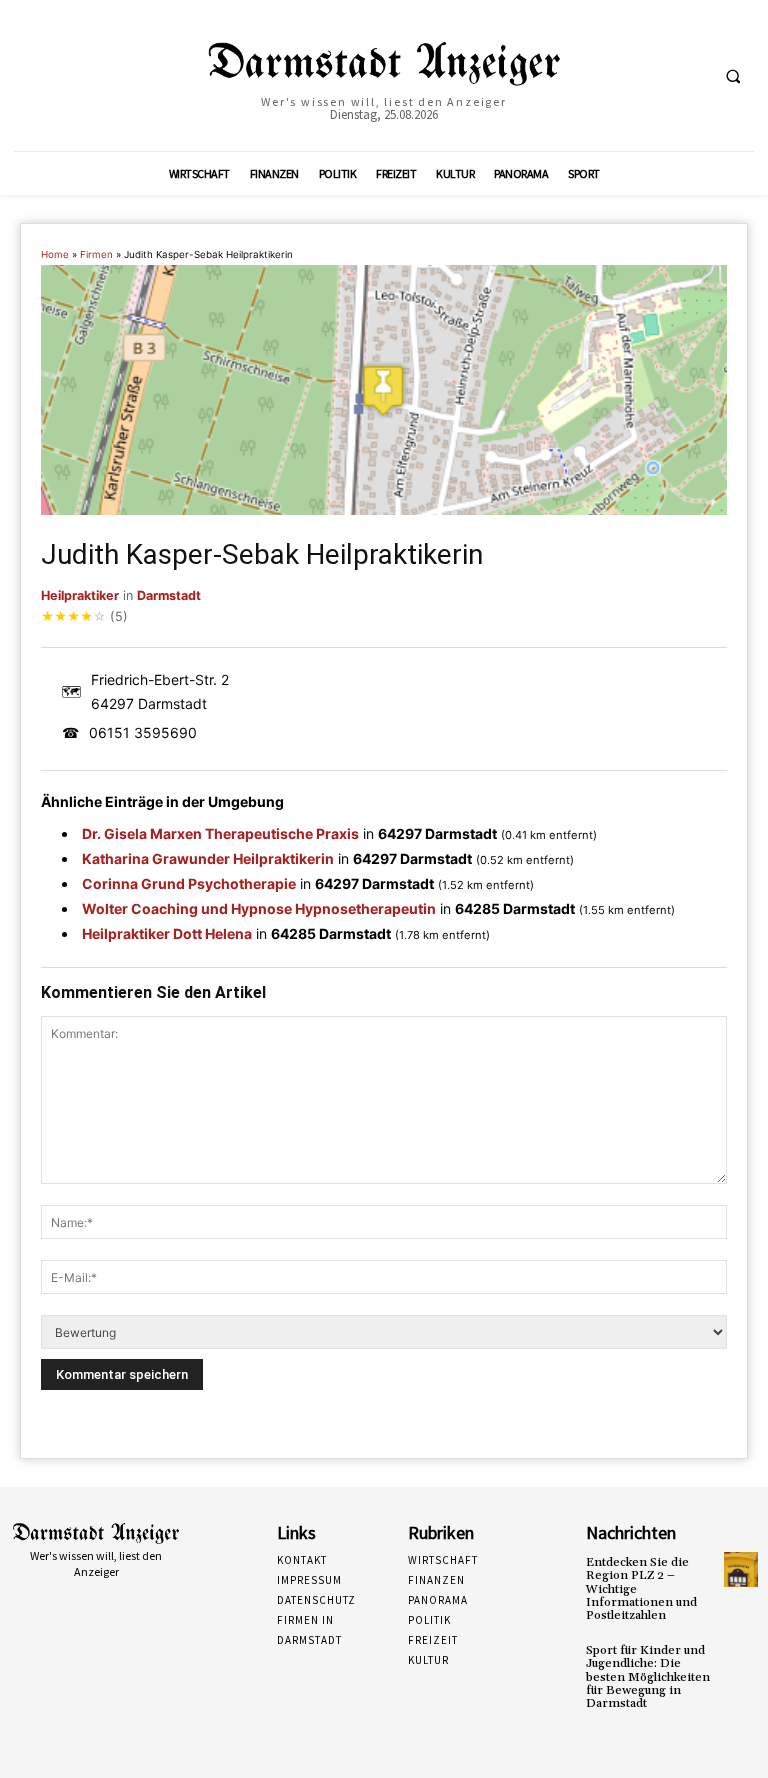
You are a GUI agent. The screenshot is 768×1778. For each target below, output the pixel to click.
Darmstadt (169, 595)
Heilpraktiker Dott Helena (167, 933)
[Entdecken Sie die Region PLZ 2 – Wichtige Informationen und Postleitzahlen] (741, 1569)
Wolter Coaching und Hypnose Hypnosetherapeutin (259, 908)
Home (55, 254)
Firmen (96, 254)
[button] (733, 76)
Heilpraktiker (80, 595)
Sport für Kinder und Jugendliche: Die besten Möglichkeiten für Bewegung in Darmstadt (648, 1677)
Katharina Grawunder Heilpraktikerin (208, 858)
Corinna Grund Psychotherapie (189, 883)
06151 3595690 (143, 732)
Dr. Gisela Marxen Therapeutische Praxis (220, 833)
